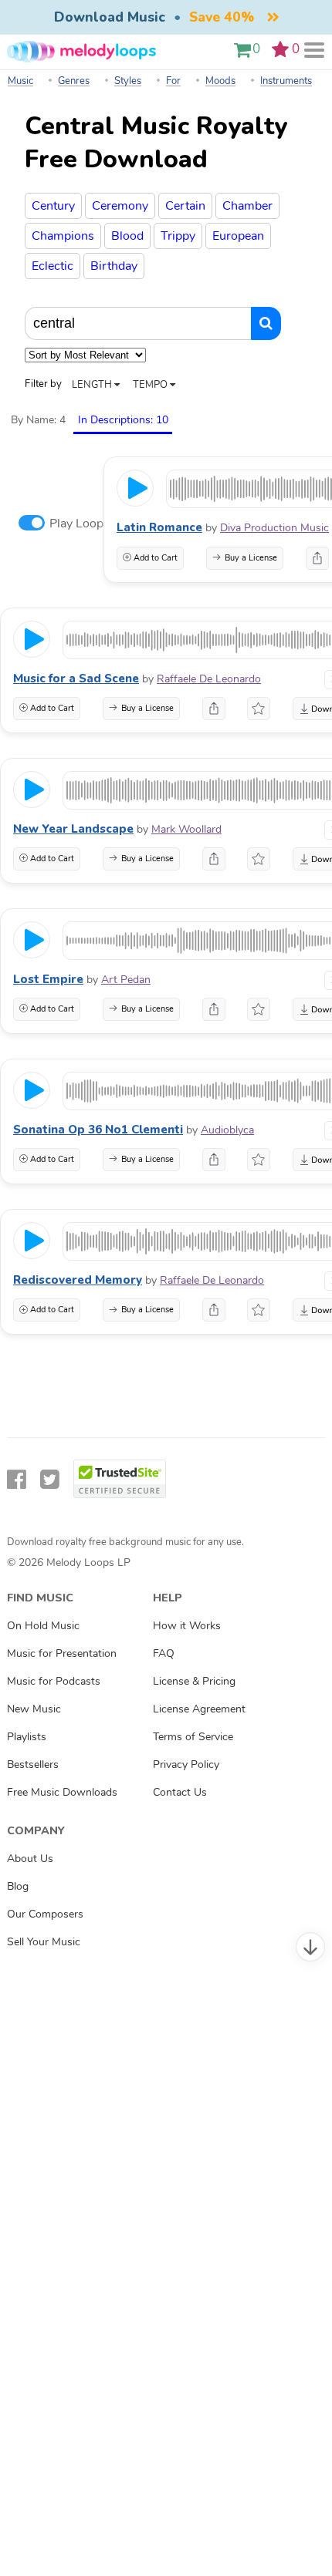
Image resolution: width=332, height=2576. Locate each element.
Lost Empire (48, 979)
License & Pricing (194, 1681)
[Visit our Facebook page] (17, 1480)
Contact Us (180, 1792)
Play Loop (76, 524)
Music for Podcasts (54, 1681)
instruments (286, 81)
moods (220, 81)
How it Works (187, 1625)
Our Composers (45, 1914)
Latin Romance (159, 527)
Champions (63, 236)
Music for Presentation (62, 1653)
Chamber (247, 206)
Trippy (178, 236)
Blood (127, 236)
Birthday (114, 266)
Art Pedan (126, 980)
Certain (185, 206)
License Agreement (199, 1709)
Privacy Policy (186, 1764)
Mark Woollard (186, 829)
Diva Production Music (274, 528)
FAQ (164, 1653)
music (20, 81)
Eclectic (53, 266)
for (173, 81)
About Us (30, 1858)
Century (53, 206)
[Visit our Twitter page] (50, 1480)
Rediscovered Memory (78, 1280)
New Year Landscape (73, 829)
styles (128, 81)
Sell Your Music (44, 1941)
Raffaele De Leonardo (209, 679)
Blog (18, 1886)
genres (74, 81)
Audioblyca (227, 1130)
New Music (34, 1709)
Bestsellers (33, 1764)
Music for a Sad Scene (76, 679)
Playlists (27, 1736)
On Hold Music (43, 1625)
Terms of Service (193, 1736)
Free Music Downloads (62, 1792)
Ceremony (120, 206)
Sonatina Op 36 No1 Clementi (98, 1130)
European (238, 236)
